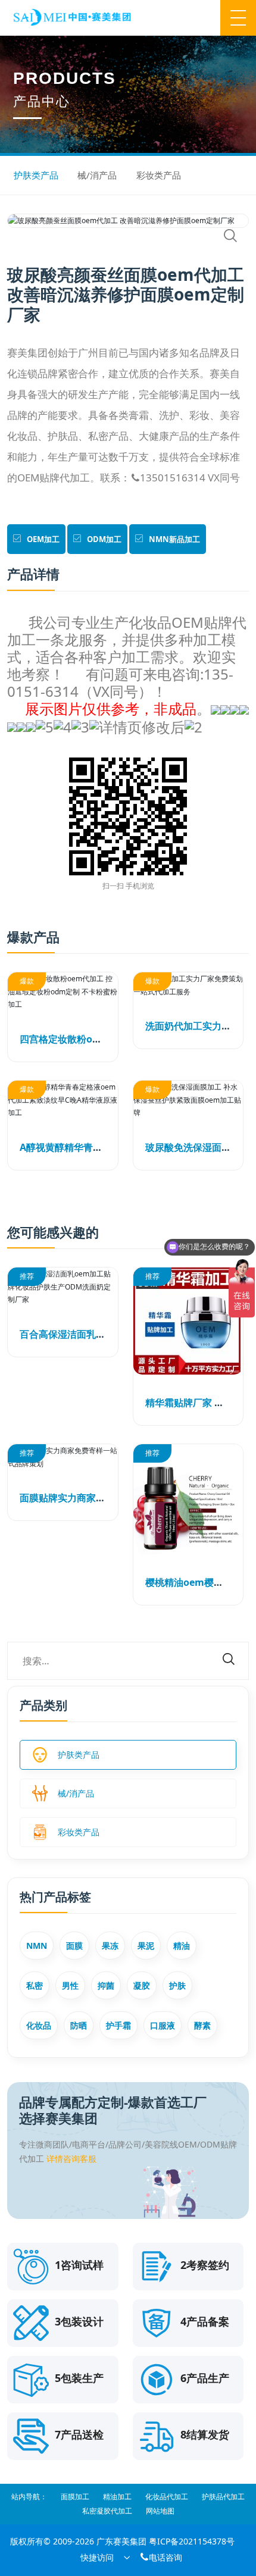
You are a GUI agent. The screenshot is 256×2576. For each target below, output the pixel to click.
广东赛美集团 (121, 2541)
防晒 (79, 2025)
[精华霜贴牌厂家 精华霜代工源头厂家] (188, 1321)
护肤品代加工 (223, 2497)
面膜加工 (75, 2497)
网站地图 (160, 2511)
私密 (35, 1985)
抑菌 (106, 1985)
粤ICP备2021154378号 (192, 2541)
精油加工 (117, 2497)
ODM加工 (104, 539)
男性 (70, 1985)
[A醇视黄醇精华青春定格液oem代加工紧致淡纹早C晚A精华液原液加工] (63, 1100)
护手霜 (118, 2025)
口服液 (163, 2025)
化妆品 (39, 2025)
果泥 (146, 1946)
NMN (37, 1946)
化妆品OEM (166, 622)
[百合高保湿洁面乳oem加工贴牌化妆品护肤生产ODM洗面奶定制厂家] (63, 1287)
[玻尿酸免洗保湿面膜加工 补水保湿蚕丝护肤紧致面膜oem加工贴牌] (188, 1100)
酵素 (202, 2025)
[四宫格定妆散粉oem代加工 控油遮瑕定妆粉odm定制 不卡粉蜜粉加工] (63, 992)
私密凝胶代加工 (107, 2511)
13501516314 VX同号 (185, 478)
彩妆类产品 (159, 175)
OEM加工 (43, 539)
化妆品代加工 (167, 2497)
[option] (128, 221)
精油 (182, 1946)
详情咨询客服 (71, 2159)
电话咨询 (161, 2557)
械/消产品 (97, 175)
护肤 (177, 1985)
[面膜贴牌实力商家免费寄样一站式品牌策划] (63, 1457)
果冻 (110, 1946)
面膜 (74, 1946)
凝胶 (142, 1985)
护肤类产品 (36, 175)
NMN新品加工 (174, 539)
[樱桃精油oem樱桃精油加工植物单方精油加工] (188, 1499)
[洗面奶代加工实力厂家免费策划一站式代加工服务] (188, 985)
